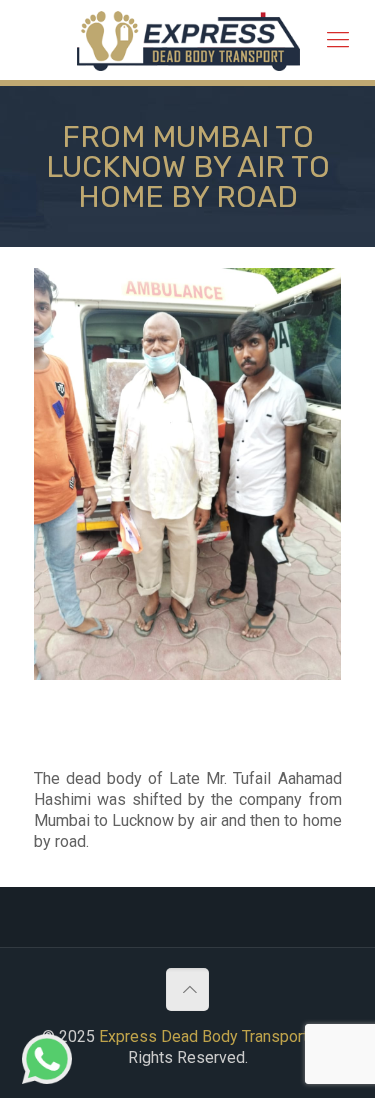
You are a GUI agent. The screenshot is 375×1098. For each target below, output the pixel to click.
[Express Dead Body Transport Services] (188, 40)
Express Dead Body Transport (203, 1036)
